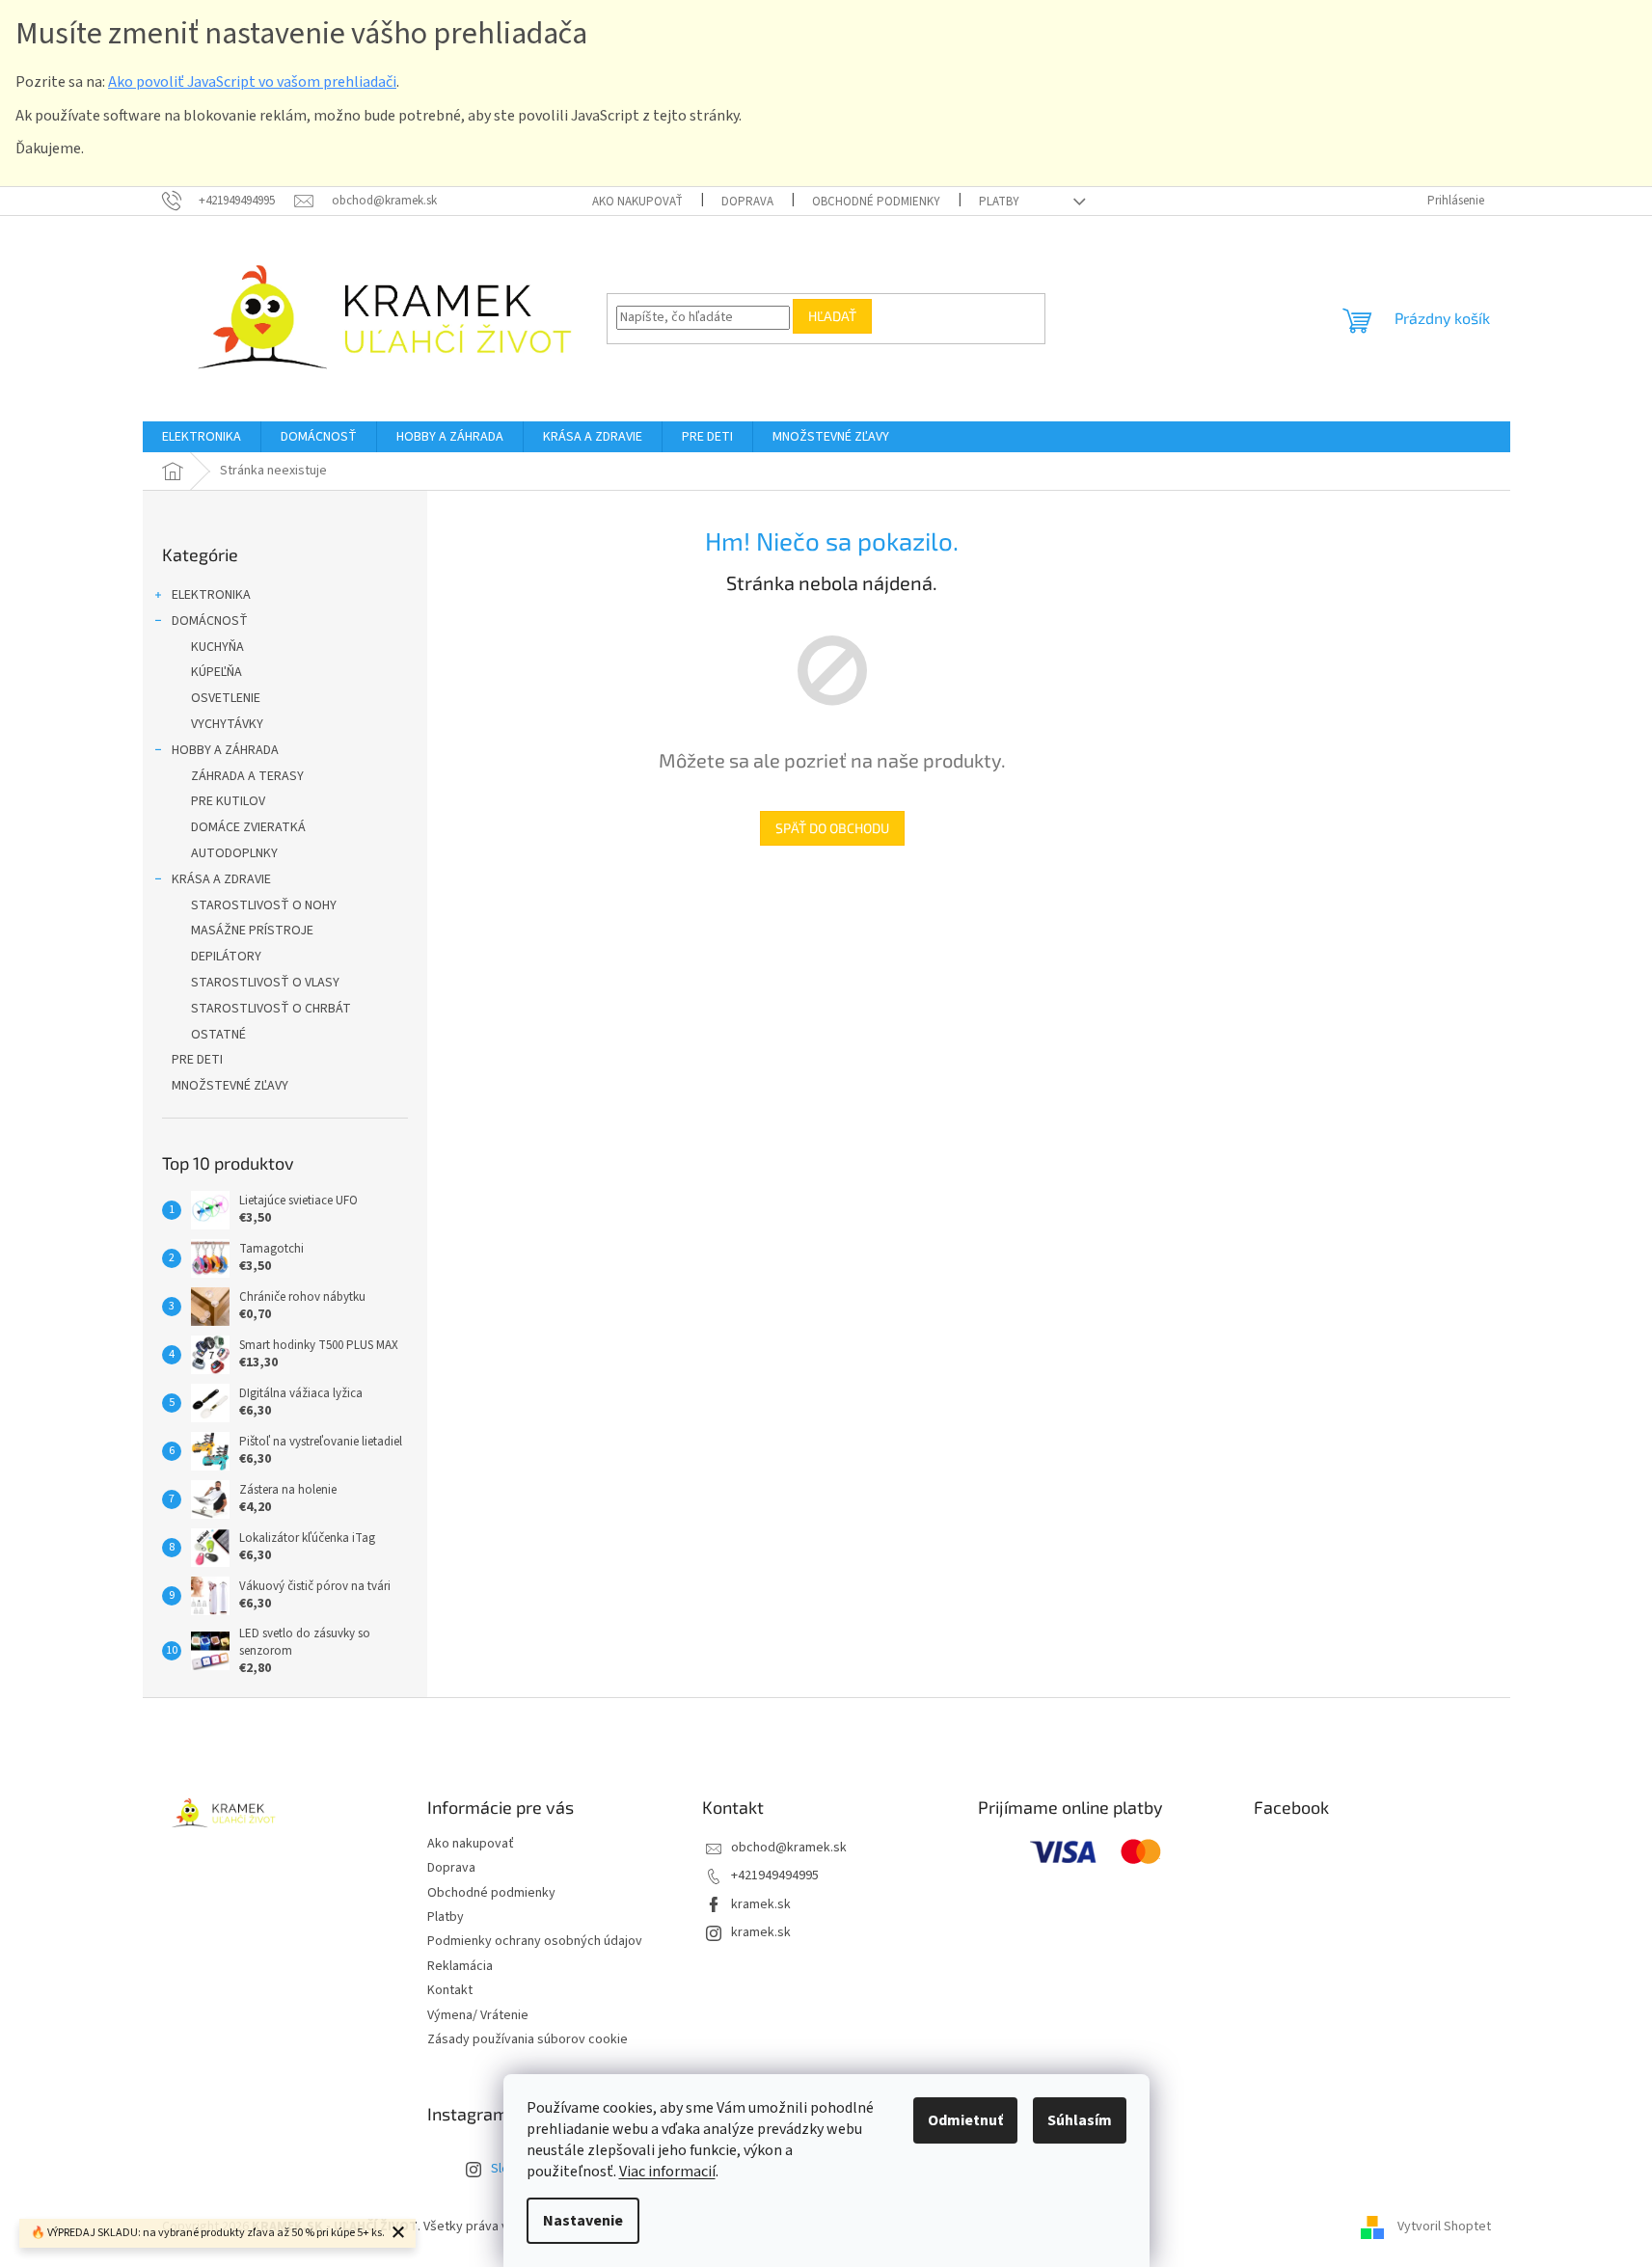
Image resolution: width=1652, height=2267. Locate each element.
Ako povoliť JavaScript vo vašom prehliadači (252, 82)
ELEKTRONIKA (211, 595)
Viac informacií (667, 2172)
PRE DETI (197, 1060)
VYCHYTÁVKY (227, 724)
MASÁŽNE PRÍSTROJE (252, 931)
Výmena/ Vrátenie (478, 2015)
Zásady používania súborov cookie (528, 2039)
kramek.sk (761, 1904)
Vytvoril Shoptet (1444, 2227)
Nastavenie (583, 2221)
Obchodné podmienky (876, 202)
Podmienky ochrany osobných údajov (535, 1941)
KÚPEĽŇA (217, 672)
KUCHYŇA (217, 647)
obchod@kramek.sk (789, 1848)
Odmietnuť (965, 2120)
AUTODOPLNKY (234, 853)
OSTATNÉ (218, 1035)
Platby (999, 202)
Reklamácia (460, 1966)
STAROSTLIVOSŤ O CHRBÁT (271, 1009)
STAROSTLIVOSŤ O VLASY (265, 983)
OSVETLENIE (226, 698)
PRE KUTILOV (228, 801)
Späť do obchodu (832, 828)
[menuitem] (202, 437)
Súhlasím (1080, 2120)
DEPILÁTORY (226, 957)
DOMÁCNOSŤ (210, 621)
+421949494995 (775, 1876)
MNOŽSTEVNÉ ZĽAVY (230, 1086)
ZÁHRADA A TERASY (247, 776)
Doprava (747, 202)
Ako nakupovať (637, 202)
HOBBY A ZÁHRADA (225, 750)
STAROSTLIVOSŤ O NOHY (264, 905)
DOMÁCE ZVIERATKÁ (248, 827)
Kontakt (450, 1990)
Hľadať (832, 316)
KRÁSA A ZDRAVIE (221, 879)
